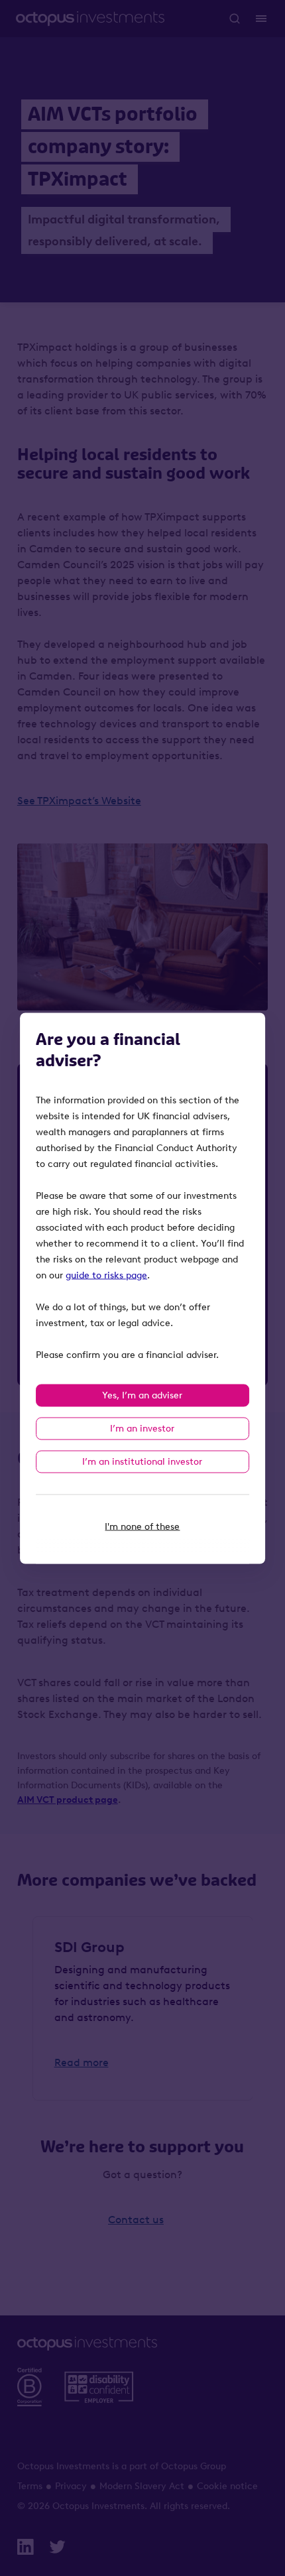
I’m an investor (142, 1428)
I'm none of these (142, 1526)
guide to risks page (106, 1275)
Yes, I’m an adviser (142, 1395)
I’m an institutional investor (142, 1461)
